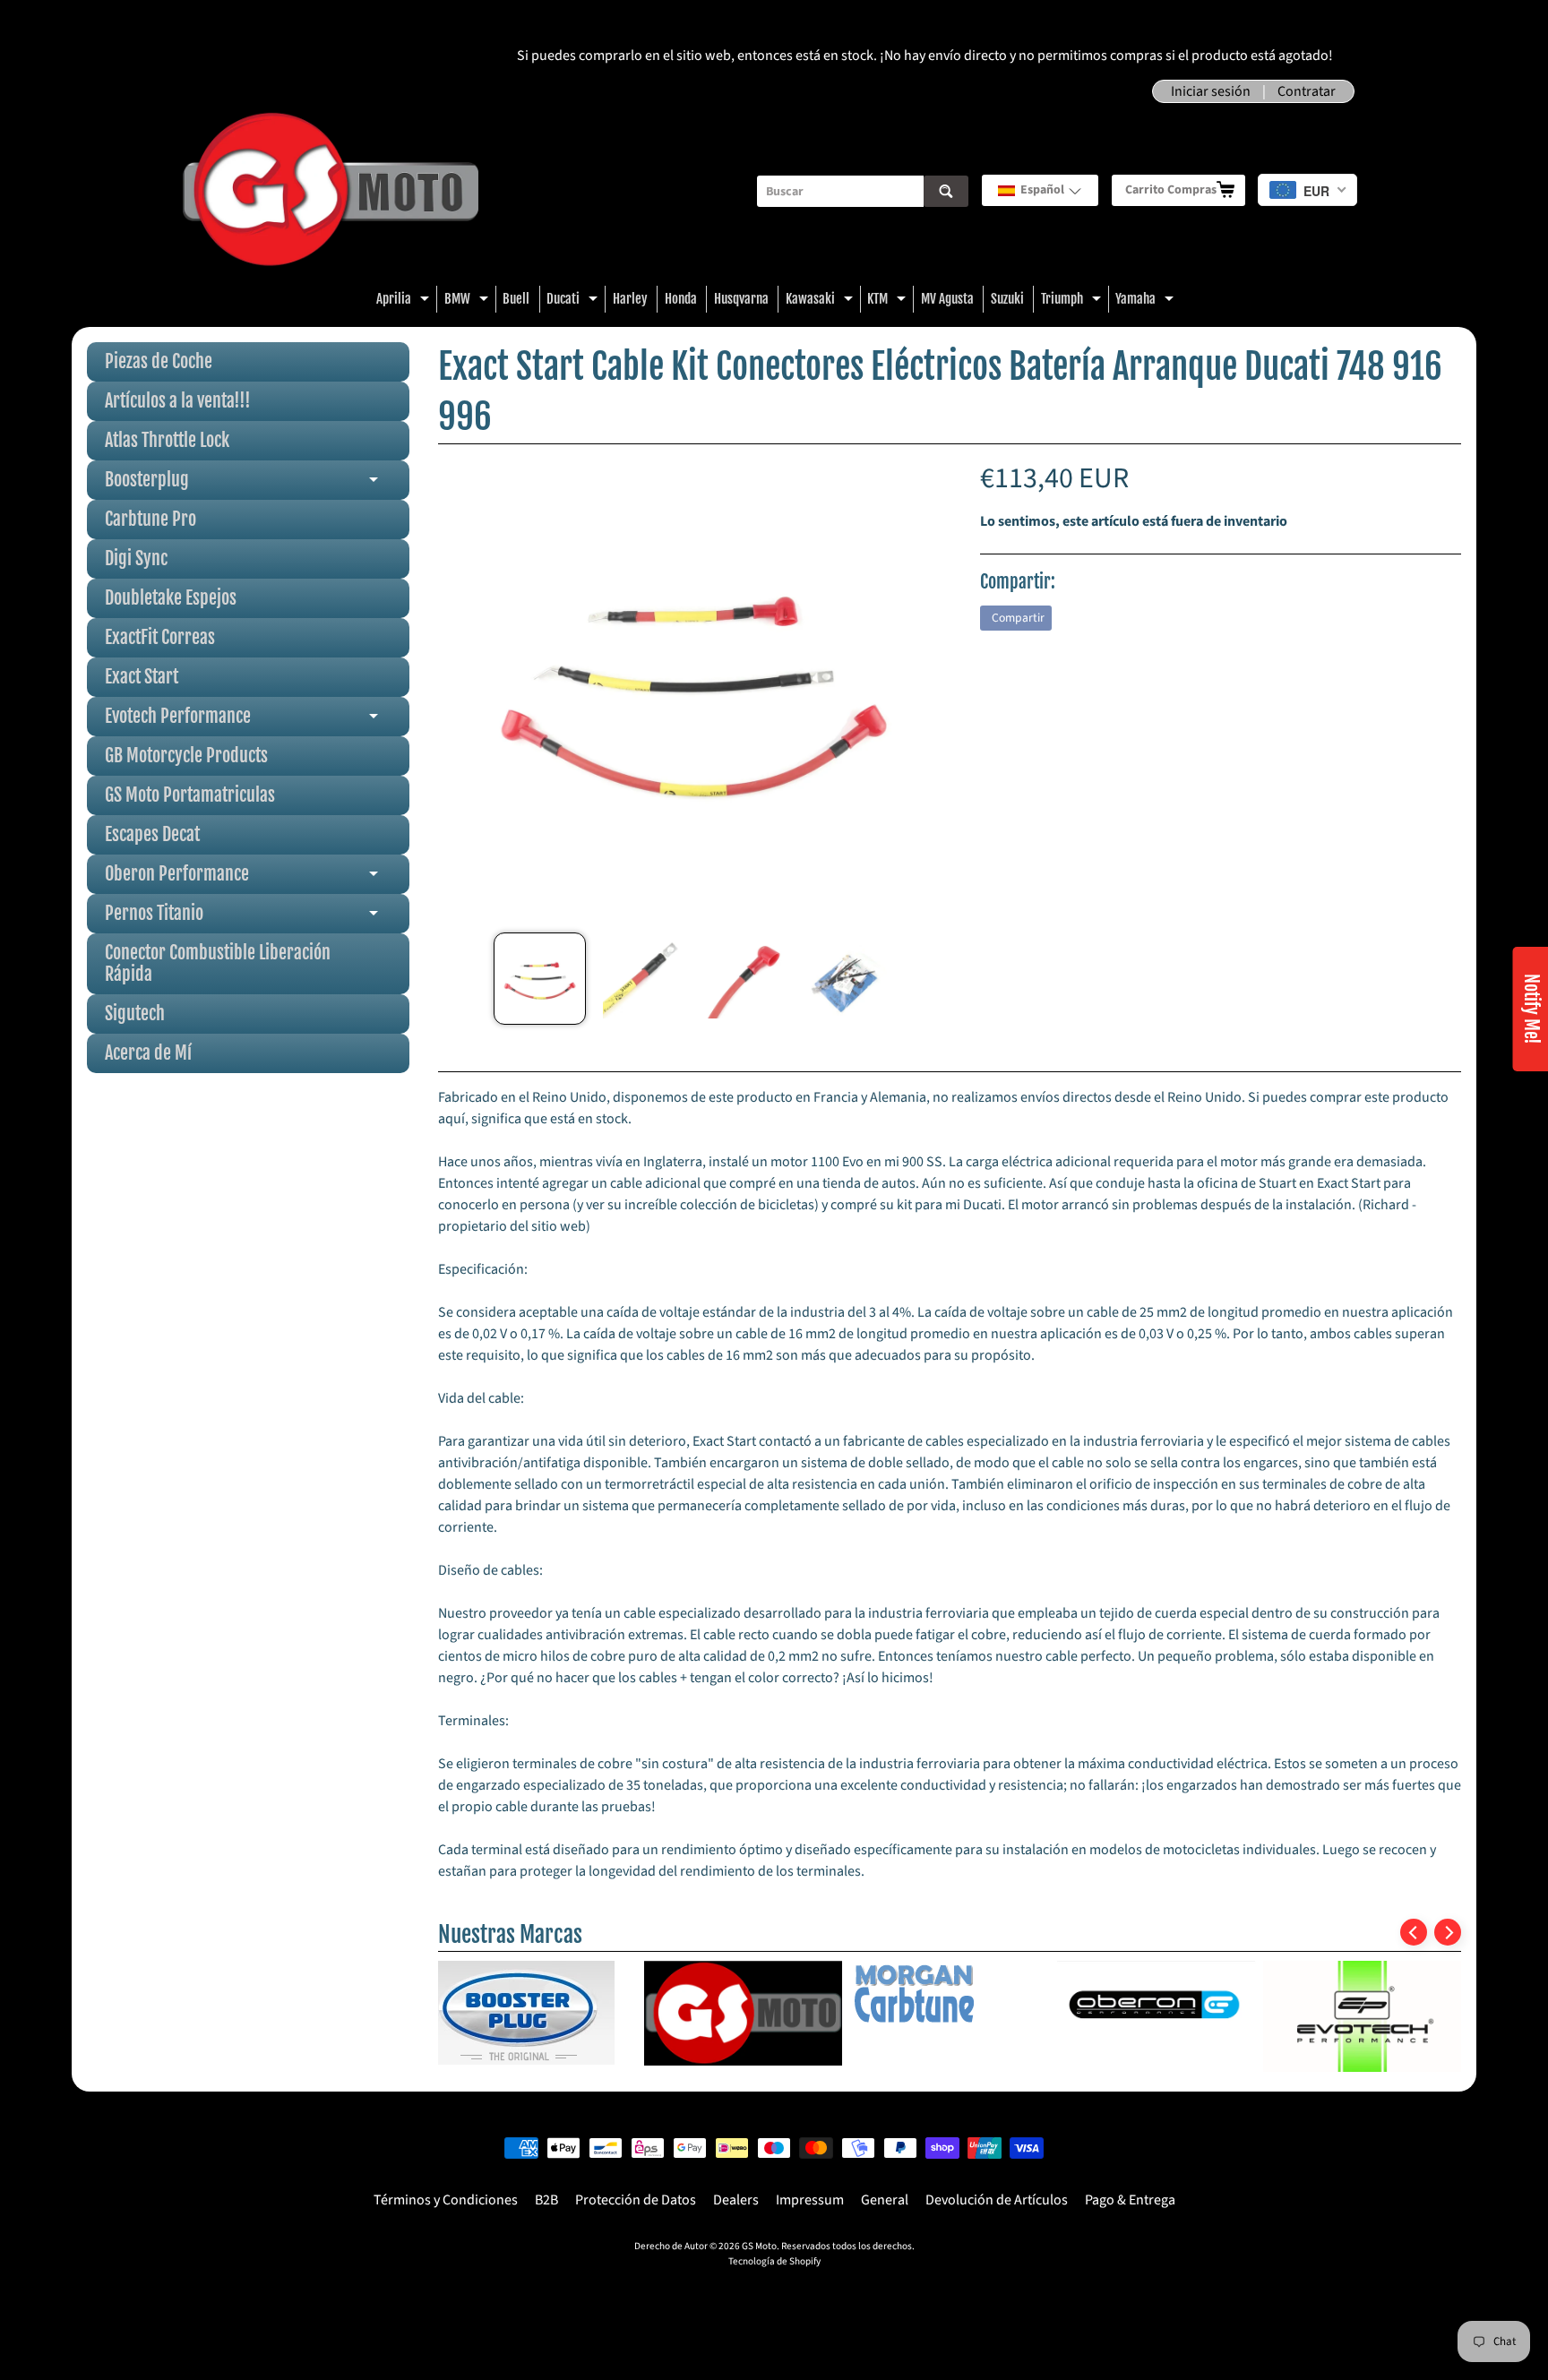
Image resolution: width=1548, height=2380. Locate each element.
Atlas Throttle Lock (167, 440)
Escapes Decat (152, 834)
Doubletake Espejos (171, 598)
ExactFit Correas (160, 637)
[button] (1040, 190)
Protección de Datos (636, 2200)
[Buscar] (946, 191)
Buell (516, 299)
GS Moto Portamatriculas (190, 795)
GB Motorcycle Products (186, 756)
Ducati (574, 301)
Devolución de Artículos (997, 2200)
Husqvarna (741, 299)
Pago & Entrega (1130, 2200)
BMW (469, 301)
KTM (889, 301)
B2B (546, 2200)
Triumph (1073, 301)
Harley (630, 299)
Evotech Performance (257, 721)
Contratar (1307, 91)
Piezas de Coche (159, 361)
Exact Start (142, 677)
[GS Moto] (331, 191)
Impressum (810, 2200)
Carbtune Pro (150, 519)
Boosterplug (257, 484)
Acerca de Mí (148, 1053)
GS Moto (759, 2246)
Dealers (736, 2200)
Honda (681, 299)
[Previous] (1414, 1932)
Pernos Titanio (257, 918)
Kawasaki (821, 301)
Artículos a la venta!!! (178, 401)
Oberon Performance (257, 878)
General (885, 2200)
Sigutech (135, 1014)
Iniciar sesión (1211, 91)
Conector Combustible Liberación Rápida (218, 963)
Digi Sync (136, 558)
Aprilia (405, 301)
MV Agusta (947, 299)
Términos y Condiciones (446, 2200)
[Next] (1448, 1932)
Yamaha (1147, 301)
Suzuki (1007, 299)
